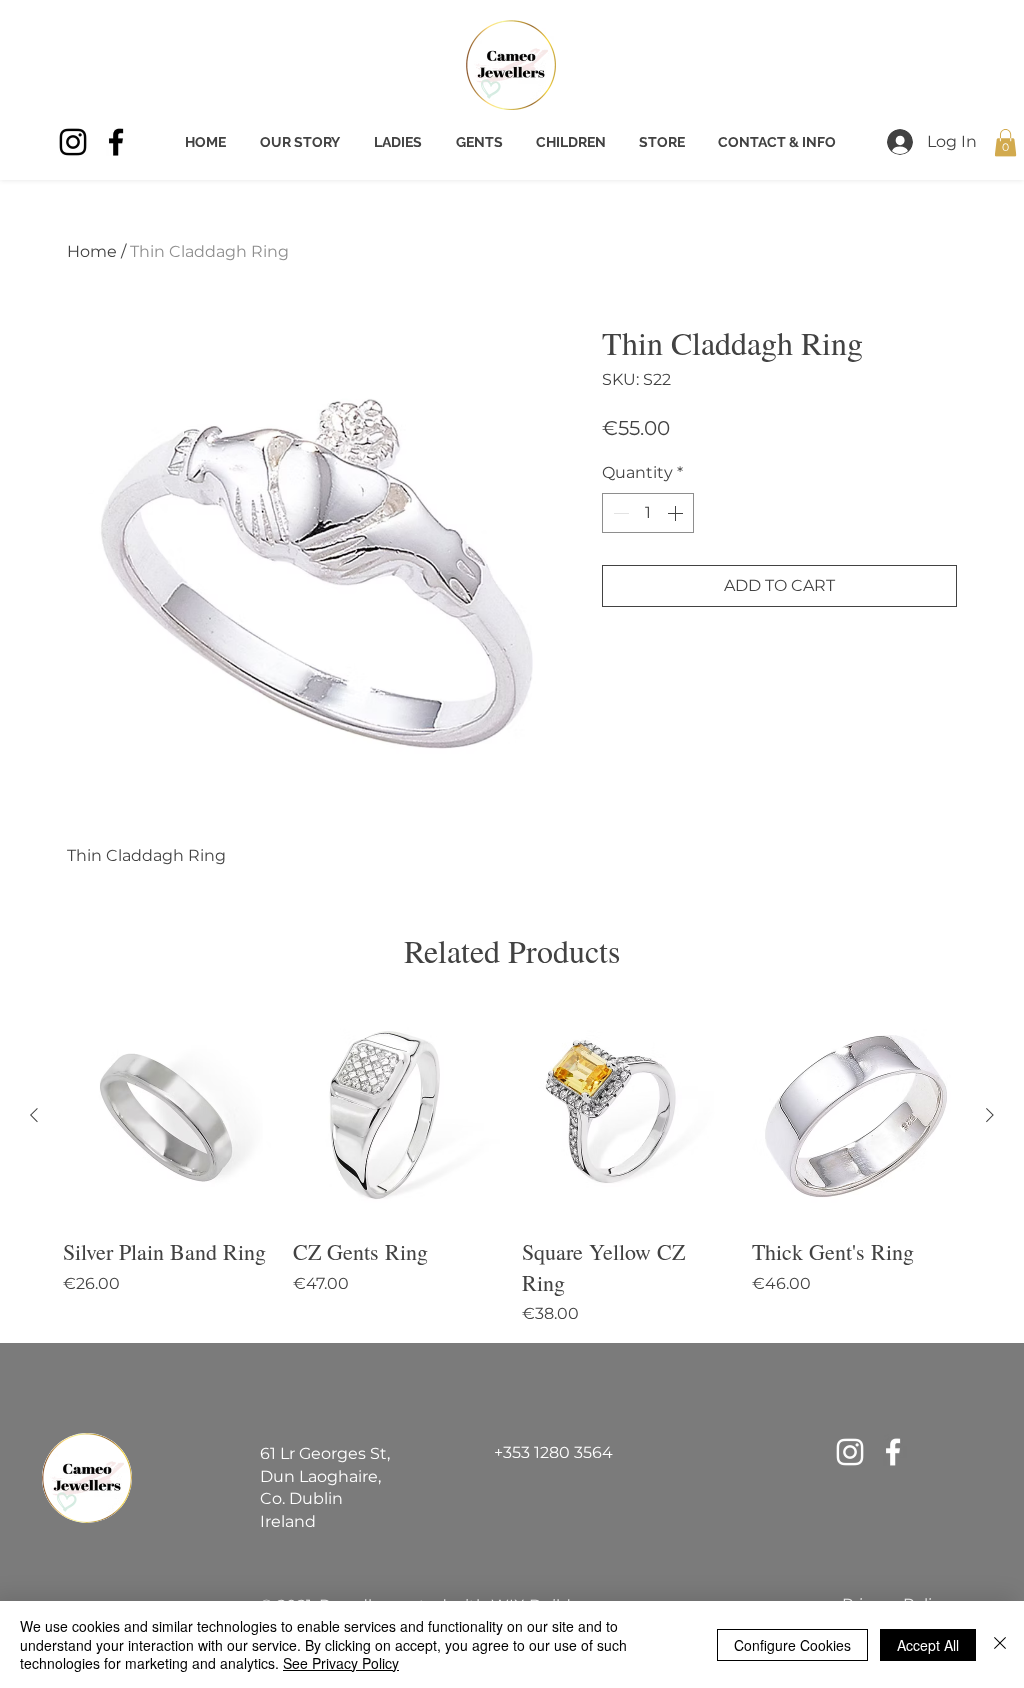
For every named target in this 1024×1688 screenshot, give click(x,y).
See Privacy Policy (341, 1663)
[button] (1005, 142)
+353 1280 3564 (553, 1452)
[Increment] (677, 513)
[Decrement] (619, 513)
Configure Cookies (792, 1645)
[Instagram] (73, 142)
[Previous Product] (34, 1115)
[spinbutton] (648, 513)
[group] (512, 1168)
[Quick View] (168, 1116)
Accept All (928, 1645)
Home (92, 251)
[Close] (1000, 1644)
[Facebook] (116, 142)
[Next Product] (990, 1115)
